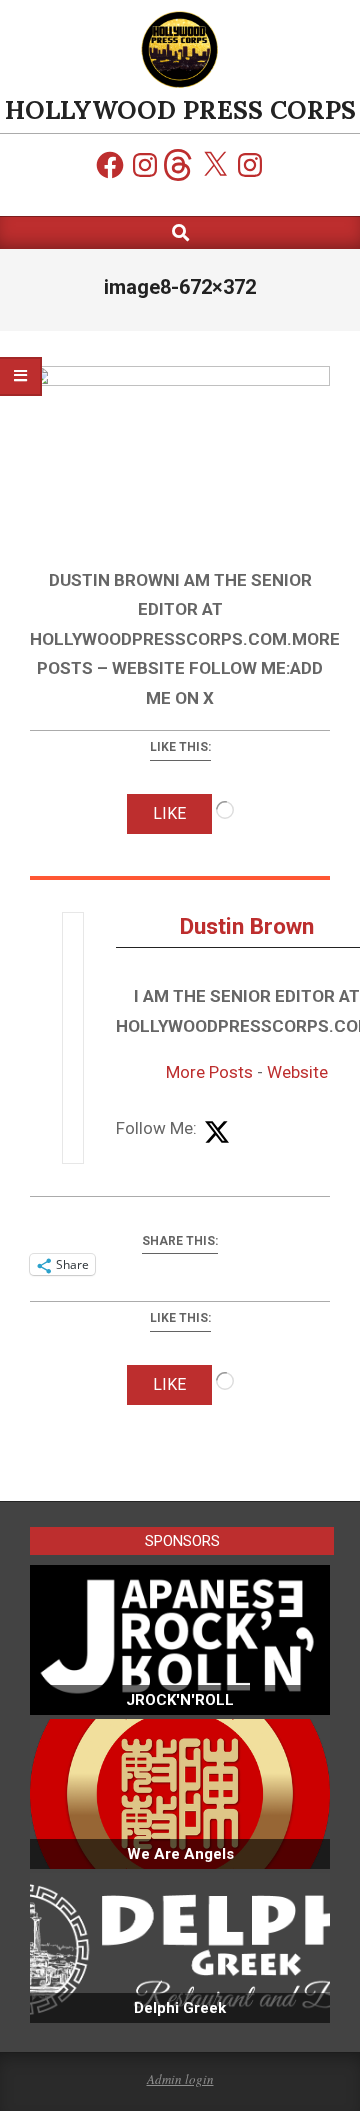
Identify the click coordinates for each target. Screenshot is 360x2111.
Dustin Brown (247, 926)
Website (297, 1072)
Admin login (180, 2079)
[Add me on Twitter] (217, 1133)
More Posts (209, 1072)
